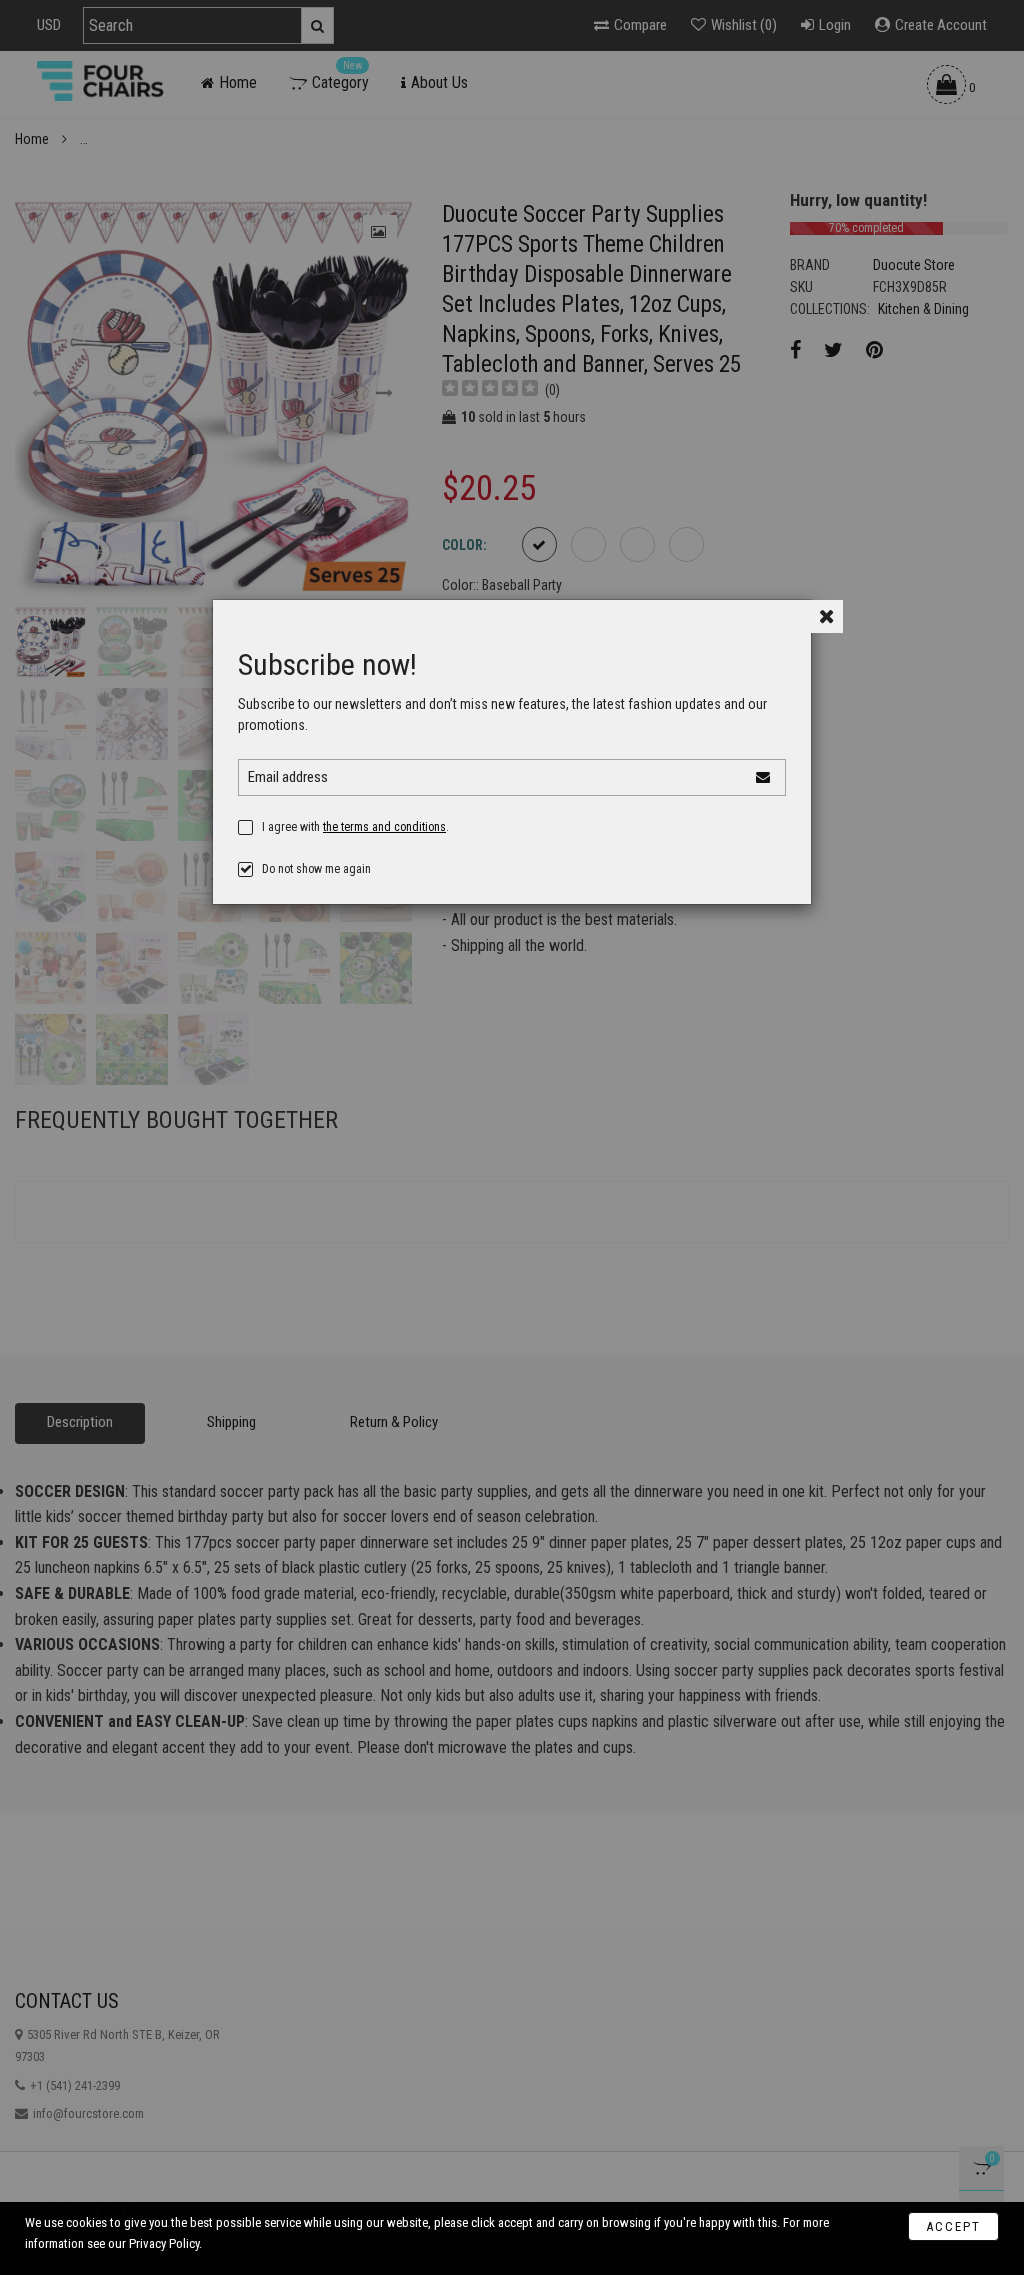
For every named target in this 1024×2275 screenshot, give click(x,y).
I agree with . (355, 827)
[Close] (826, 616)
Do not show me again (316, 869)
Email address (288, 777)
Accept (953, 2226)
